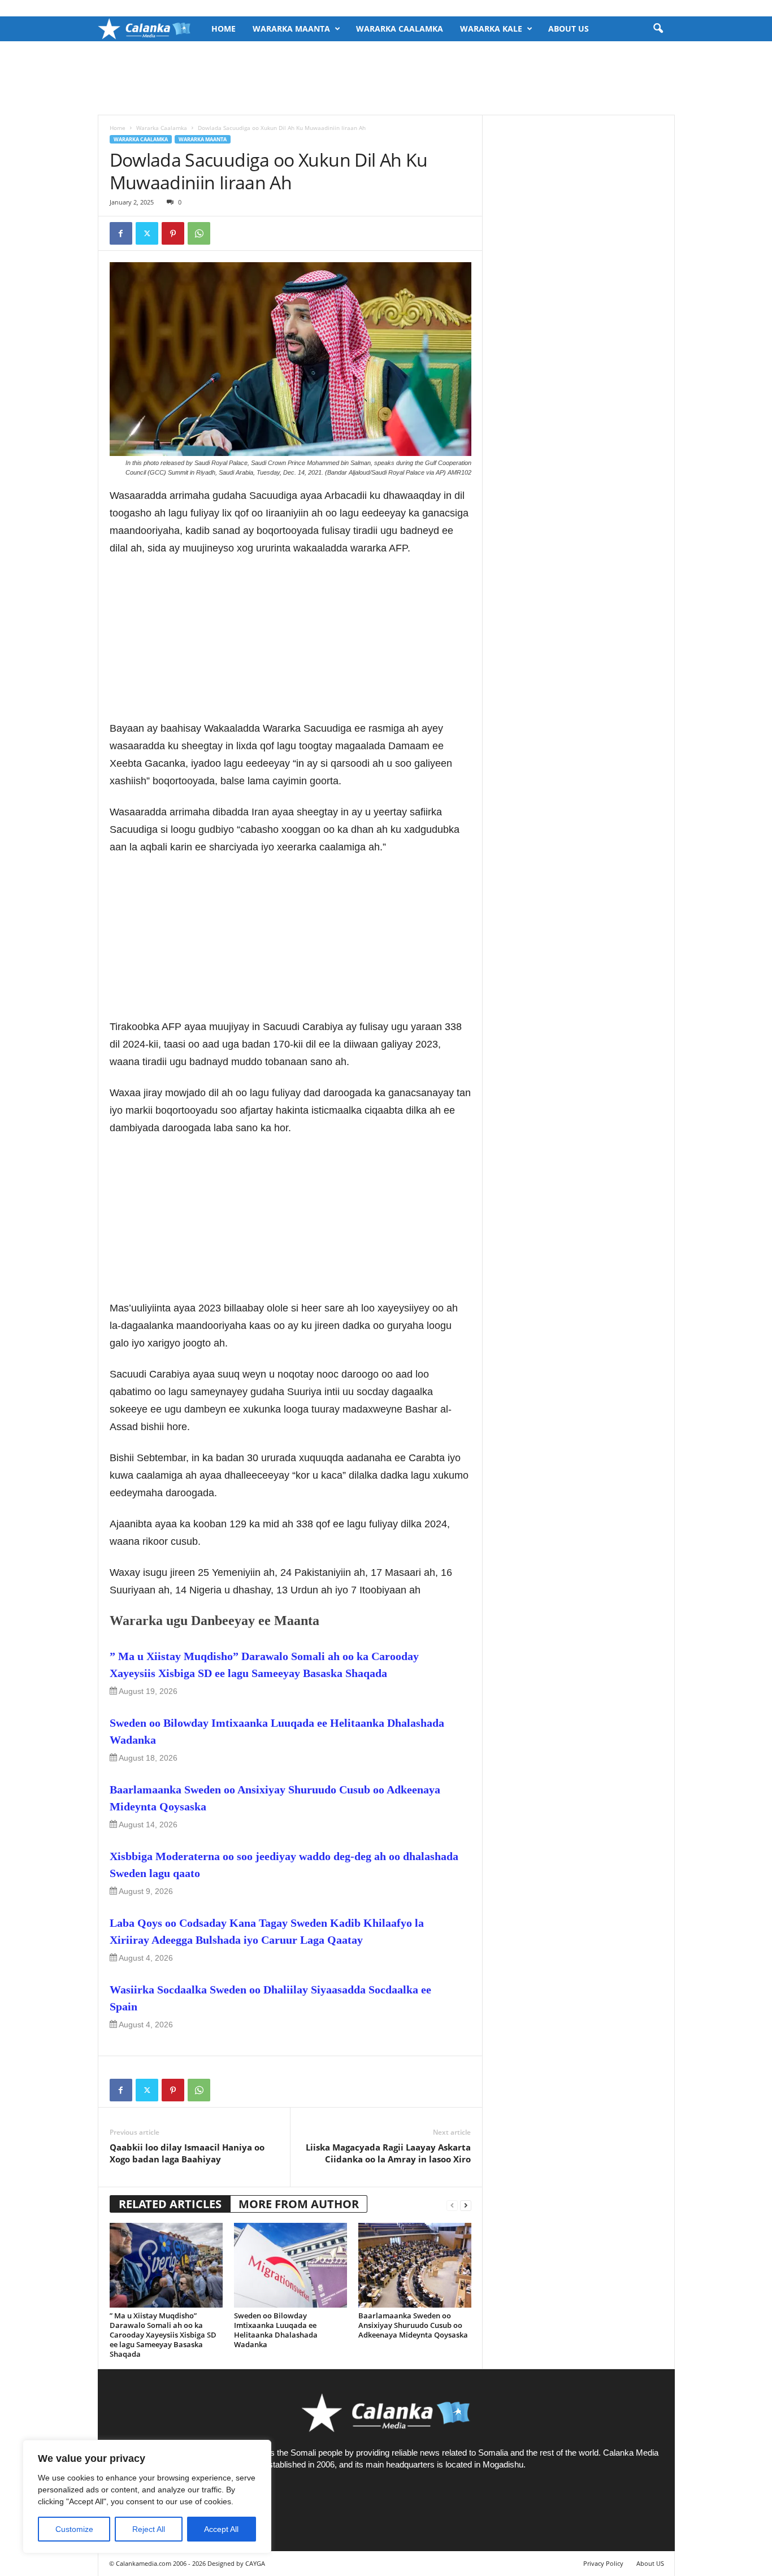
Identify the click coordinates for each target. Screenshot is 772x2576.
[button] (658, 29)
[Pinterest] (173, 233)
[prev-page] (452, 2204)
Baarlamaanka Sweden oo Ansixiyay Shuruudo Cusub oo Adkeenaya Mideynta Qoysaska (275, 1798)
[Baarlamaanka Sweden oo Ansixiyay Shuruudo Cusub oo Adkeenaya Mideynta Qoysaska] (415, 2265)
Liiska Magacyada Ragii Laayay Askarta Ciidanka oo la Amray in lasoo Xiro (388, 2153)
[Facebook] (121, 233)
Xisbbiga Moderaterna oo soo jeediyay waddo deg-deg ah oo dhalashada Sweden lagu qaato (284, 1865)
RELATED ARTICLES (170, 2204)
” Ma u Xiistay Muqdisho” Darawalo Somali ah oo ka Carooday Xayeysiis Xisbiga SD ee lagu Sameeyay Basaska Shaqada (264, 1665)
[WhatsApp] (199, 233)
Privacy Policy (603, 2563)
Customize (74, 2529)
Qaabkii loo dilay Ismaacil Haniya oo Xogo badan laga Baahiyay (187, 2153)
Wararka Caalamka (400, 29)
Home (224, 29)
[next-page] (466, 2204)
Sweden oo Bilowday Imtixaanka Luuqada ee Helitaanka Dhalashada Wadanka (277, 1731)
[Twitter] (147, 233)
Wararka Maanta (291, 29)
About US (569, 29)
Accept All (221, 2529)
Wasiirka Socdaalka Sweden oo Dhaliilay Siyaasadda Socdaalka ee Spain (270, 1998)
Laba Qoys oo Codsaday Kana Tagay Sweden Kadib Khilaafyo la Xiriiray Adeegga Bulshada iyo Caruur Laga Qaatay (267, 1931)
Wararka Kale (491, 29)
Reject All (149, 2529)
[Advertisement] (386, 78)
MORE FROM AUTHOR (299, 2204)
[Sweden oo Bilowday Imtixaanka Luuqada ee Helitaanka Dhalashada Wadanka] (290, 2265)
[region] (147, 2497)
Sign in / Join (120, 8)
